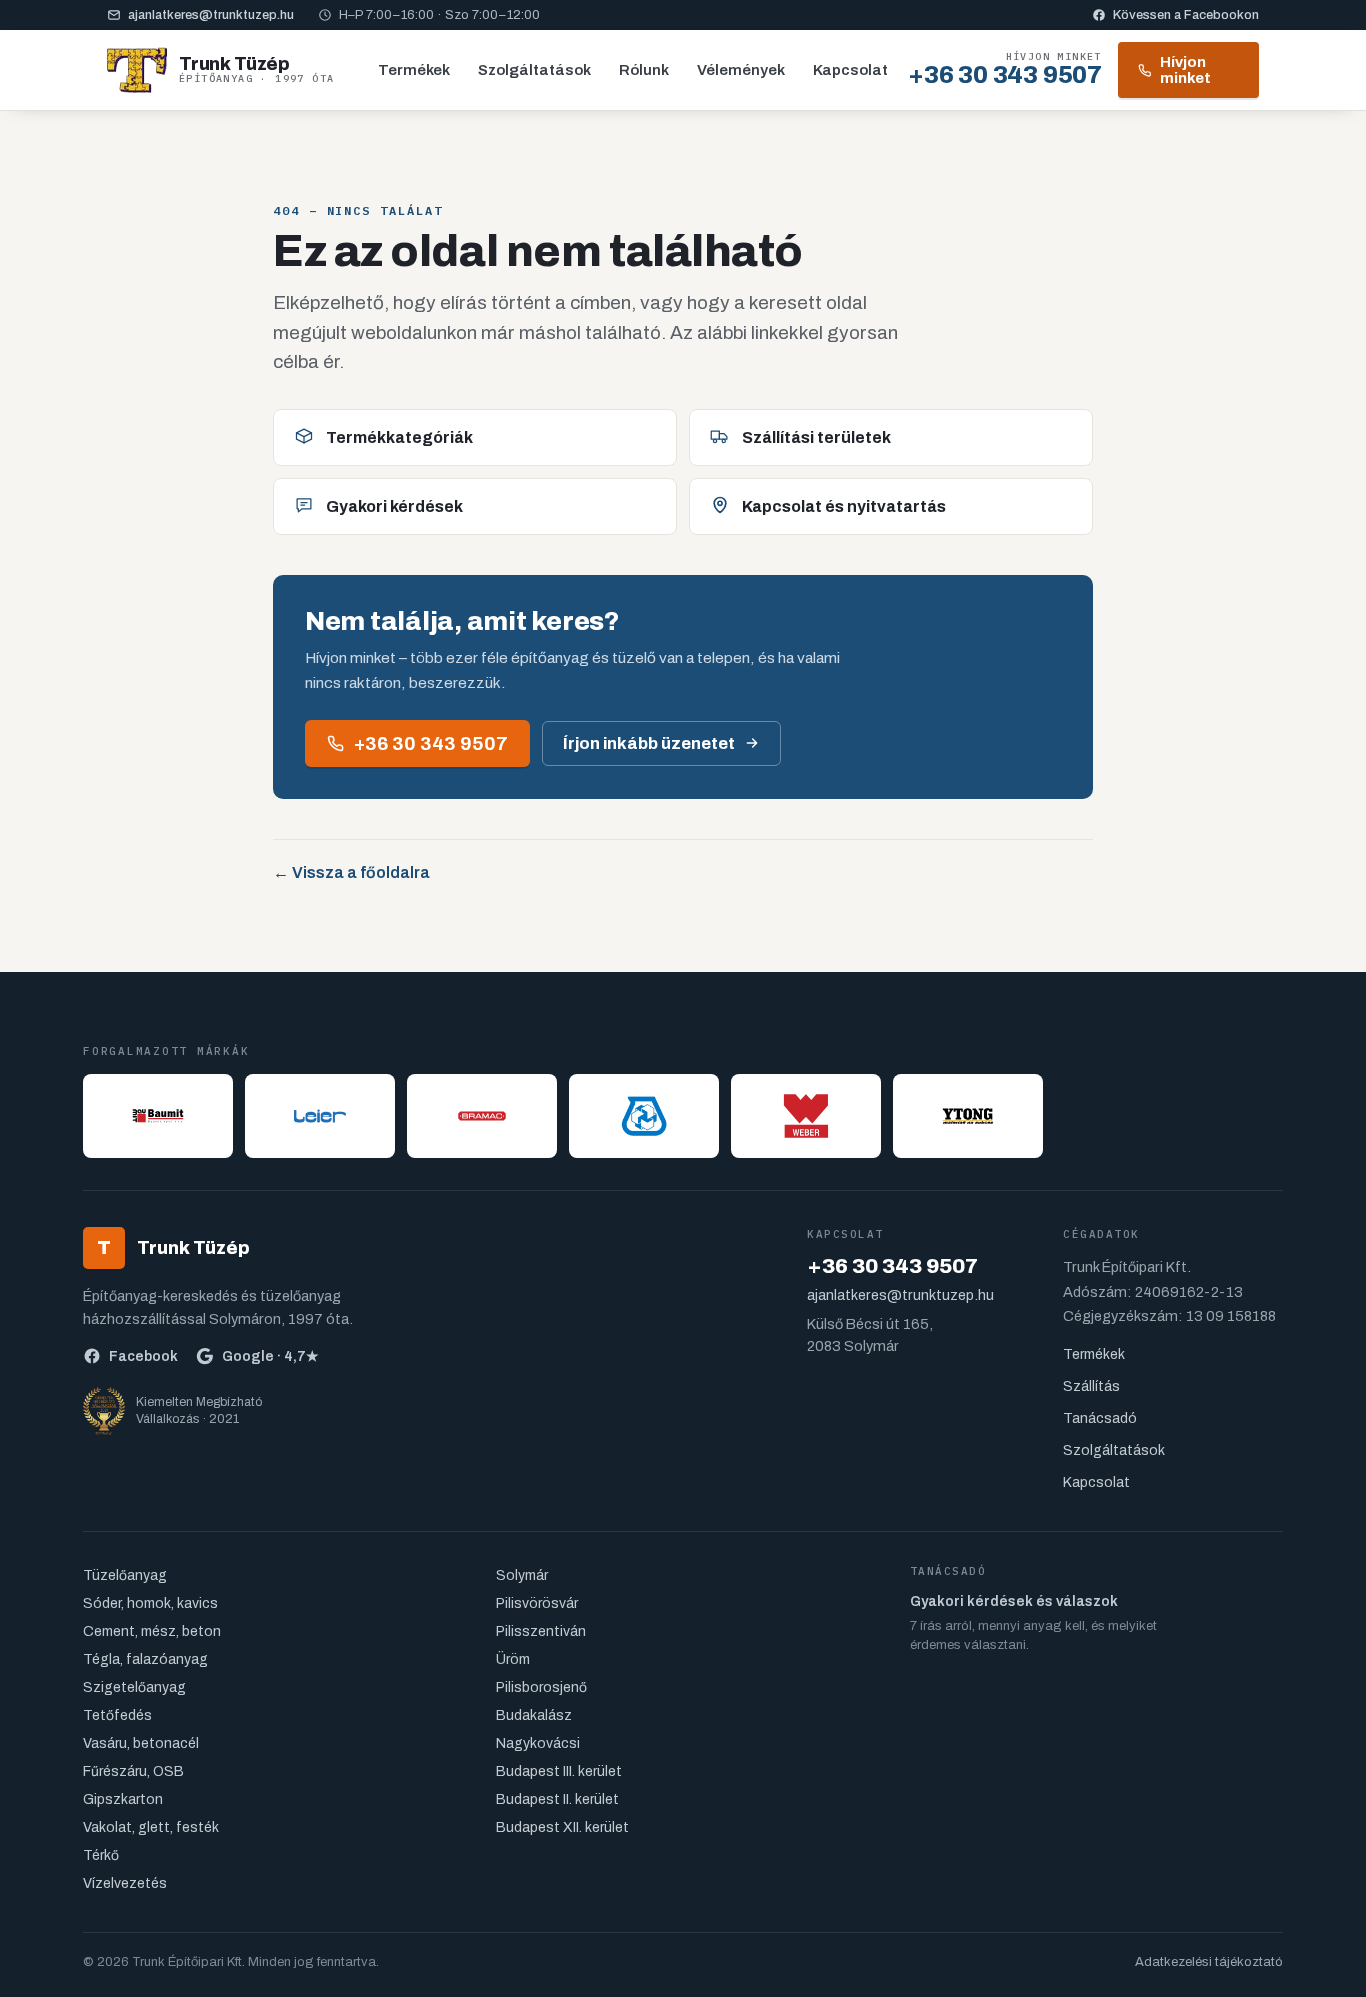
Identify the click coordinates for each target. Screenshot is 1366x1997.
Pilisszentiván (541, 1631)
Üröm (513, 1659)
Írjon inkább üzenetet (649, 743)
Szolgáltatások (534, 70)
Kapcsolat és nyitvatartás (844, 506)
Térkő (101, 1855)
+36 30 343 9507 (431, 743)
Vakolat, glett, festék (151, 1827)
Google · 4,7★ (270, 1356)
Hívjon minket (1185, 70)
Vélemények (741, 70)
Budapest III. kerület (559, 1771)
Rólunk (644, 70)
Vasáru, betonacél (141, 1743)
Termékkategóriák (399, 437)
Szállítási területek (816, 437)
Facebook (143, 1356)
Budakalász (534, 1715)
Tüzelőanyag (125, 1575)
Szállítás (1091, 1386)
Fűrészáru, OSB (133, 1771)
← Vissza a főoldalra (351, 872)
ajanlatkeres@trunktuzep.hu (211, 15)
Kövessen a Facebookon (1186, 15)
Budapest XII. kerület (562, 1827)
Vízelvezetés (125, 1883)
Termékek (414, 70)
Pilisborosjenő (541, 1687)
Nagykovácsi (538, 1743)
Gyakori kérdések (394, 506)
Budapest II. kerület (557, 1799)
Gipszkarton (123, 1799)
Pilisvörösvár (537, 1603)
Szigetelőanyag (134, 1687)
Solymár (522, 1575)
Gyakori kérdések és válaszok (1014, 1601)
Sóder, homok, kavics (150, 1603)
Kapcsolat (850, 70)
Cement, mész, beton (152, 1631)
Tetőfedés (117, 1715)
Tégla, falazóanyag (145, 1659)
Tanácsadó (1100, 1418)
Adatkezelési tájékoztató (1209, 1962)
